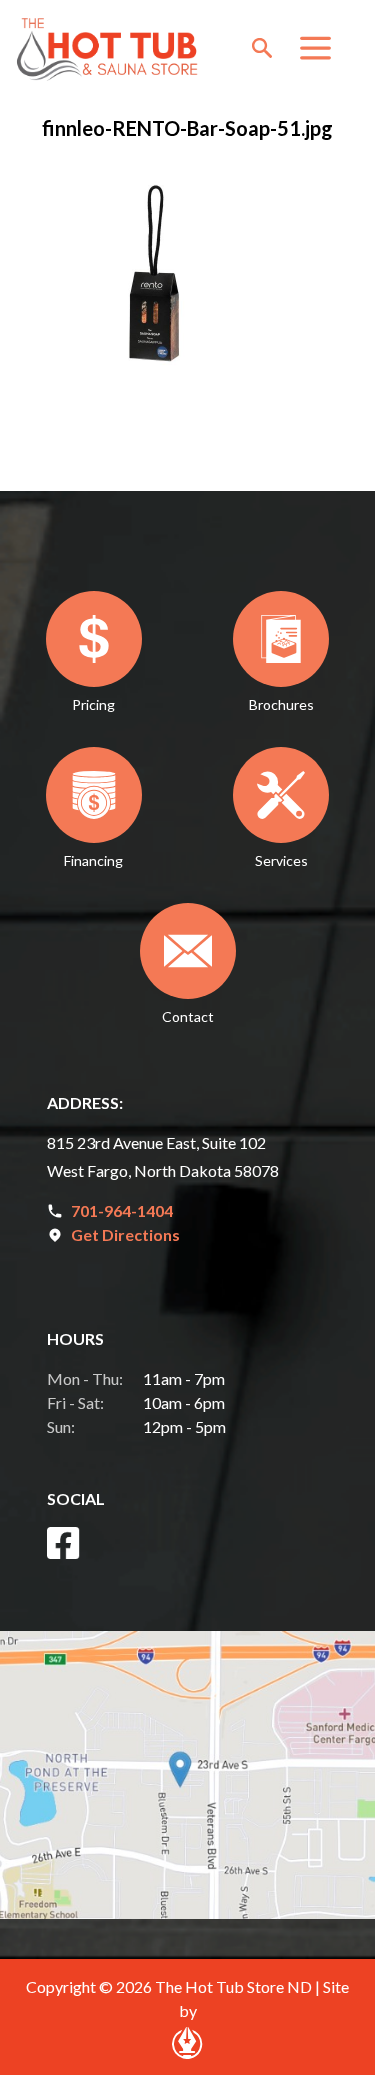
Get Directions (125, 1234)
